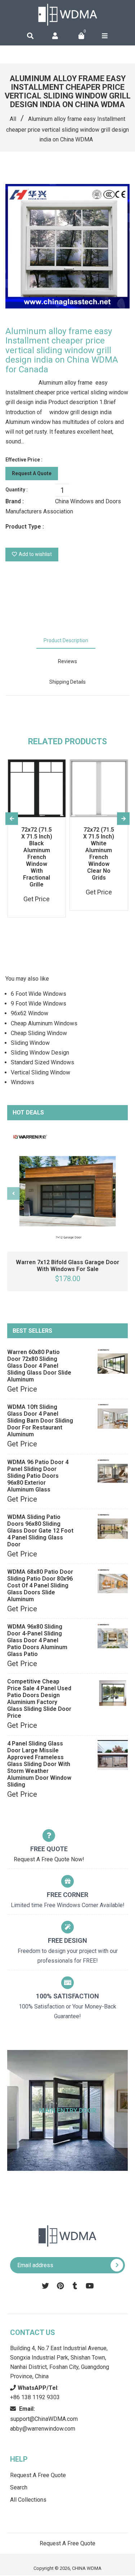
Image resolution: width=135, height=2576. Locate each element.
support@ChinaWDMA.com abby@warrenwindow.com (44, 2419)
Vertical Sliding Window (40, 1072)
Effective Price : (24, 460)
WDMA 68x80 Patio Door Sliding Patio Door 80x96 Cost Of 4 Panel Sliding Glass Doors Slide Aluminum (40, 1585)
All (13, 119)
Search (19, 2487)
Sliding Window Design (40, 1053)
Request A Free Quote (38, 2475)
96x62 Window (30, 1013)
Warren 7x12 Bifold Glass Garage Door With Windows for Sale (67, 1266)
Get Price (22, 1389)
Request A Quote (32, 473)
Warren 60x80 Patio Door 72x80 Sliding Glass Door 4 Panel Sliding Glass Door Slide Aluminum (39, 1366)
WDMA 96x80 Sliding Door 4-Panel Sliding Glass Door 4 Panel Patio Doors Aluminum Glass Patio (37, 1640)
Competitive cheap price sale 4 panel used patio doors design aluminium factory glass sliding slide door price (39, 1699)
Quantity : (17, 490)
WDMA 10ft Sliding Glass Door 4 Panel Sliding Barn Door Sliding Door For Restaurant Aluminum (40, 1421)
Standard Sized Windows (42, 1062)
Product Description (66, 640)
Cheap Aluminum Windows (44, 1023)
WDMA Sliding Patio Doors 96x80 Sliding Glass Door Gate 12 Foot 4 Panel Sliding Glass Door (40, 1531)
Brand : (15, 501)
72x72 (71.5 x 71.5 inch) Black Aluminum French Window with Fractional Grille (37, 857)
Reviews (67, 661)
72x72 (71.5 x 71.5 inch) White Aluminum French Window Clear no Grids (99, 854)
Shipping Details (67, 682)
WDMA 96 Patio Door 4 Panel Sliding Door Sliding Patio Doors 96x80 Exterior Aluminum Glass (38, 1476)
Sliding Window (30, 1043)
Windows (22, 1082)
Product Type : (25, 527)
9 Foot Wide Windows (39, 1004)
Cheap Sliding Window (39, 1033)
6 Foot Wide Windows (39, 994)
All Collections (28, 2500)
